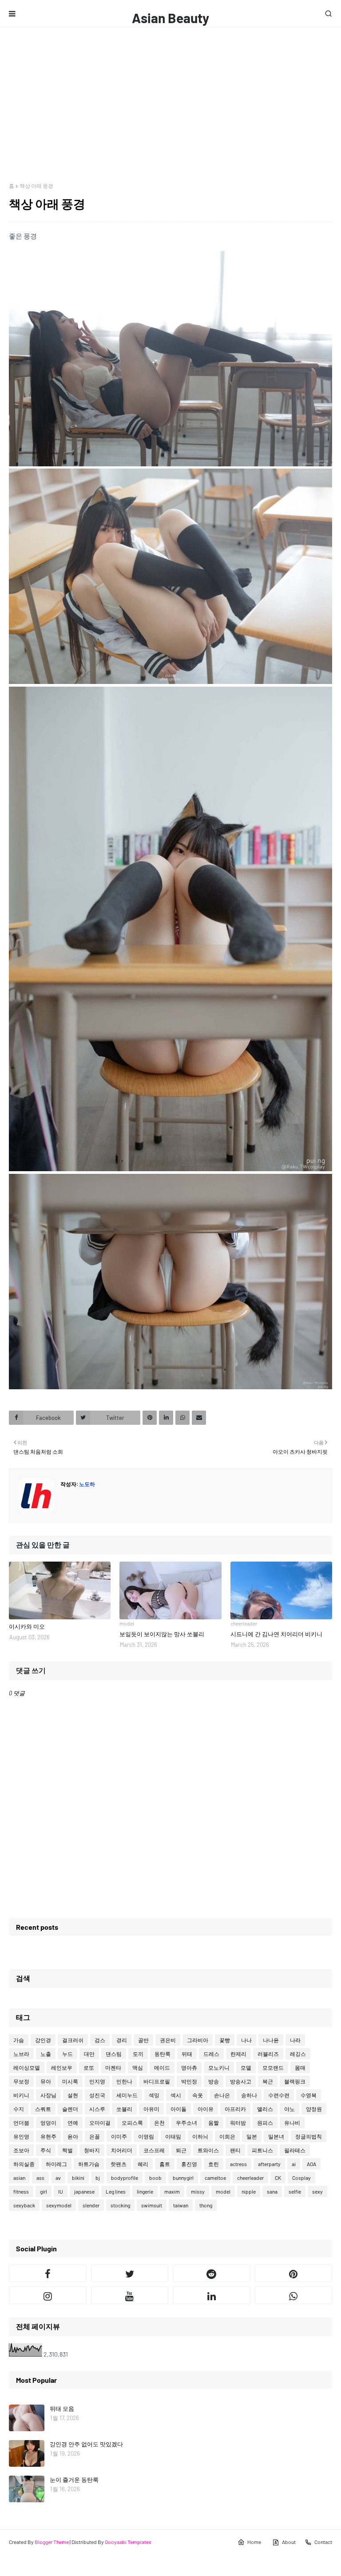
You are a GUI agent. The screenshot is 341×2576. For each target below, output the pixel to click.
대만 (89, 2054)
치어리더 (122, 2150)
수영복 (309, 2095)
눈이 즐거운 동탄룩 (74, 2480)
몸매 (300, 2067)
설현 (73, 2095)
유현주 (48, 2136)
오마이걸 (100, 2123)
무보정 (21, 2081)
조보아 (21, 2150)
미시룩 (70, 2081)
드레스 (211, 2054)
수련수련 (279, 2095)
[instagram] (48, 2295)
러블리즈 (268, 2054)
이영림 (146, 2136)
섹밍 (154, 2095)
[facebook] (48, 2273)
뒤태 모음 (62, 2409)
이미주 (119, 2136)
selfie (295, 2191)
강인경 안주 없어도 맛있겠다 (86, 2444)
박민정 (189, 2081)
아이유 (206, 2109)
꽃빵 (225, 2040)
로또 (89, 2067)
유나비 (292, 2123)
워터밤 (238, 2123)
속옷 (198, 2095)
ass (40, 2178)
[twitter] (130, 2273)
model (223, 2191)
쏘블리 (124, 2109)
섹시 (176, 2095)
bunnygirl (183, 2178)
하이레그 (56, 2164)
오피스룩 (132, 2123)
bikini (78, 2178)
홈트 (165, 2164)
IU (61, 2191)
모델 (246, 2067)
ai (294, 2164)
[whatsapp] (294, 2295)
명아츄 (189, 2067)
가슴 (19, 2040)
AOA (311, 2164)
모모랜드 (273, 2067)
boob (155, 2178)
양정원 (314, 2109)
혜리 (143, 2164)
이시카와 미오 (27, 1626)
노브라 (21, 2054)
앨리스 (265, 2109)
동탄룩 (163, 2054)
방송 (214, 2081)
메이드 (162, 2067)
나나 (246, 2040)
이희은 (227, 2136)
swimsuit (152, 2205)
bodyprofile (125, 2178)
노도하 (87, 1484)
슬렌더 (70, 2109)
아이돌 (178, 2109)
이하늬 (200, 2136)
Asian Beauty (170, 18)
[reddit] (212, 2273)
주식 (46, 2150)
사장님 (48, 2095)
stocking (120, 2205)
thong (206, 2205)
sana (272, 2191)
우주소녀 (186, 2123)
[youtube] (130, 2295)
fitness (21, 2191)
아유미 (151, 2109)
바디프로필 (157, 2081)
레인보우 (62, 2067)
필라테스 (295, 2150)
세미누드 (127, 2095)
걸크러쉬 (73, 2040)
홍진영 (189, 2164)
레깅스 (298, 2054)
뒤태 (187, 2054)
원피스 (265, 2123)
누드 (67, 2054)
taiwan (181, 2205)
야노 (289, 2109)
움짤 (214, 2123)
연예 (73, 2123)
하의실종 (24, 2164)
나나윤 (271, 2040)
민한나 (124, 2081)
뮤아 (46, 2081)
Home (254, 2542)
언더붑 (21, 2123)
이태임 (173, 2136)
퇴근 (181, 2150)
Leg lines (116, 2191)
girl (44, 2191)
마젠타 (113, 2067)
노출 (46, 2054)
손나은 (222, 2095)
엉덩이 (48, 2123)
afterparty (269, 2164)
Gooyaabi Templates (128, 2542)
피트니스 (262, 2150)
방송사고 (241, 2081)
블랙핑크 (295, 2081)
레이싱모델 (27, 2067)
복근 (268, 2081)
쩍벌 (67, 2150)
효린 (214, 2164)
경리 (122, 2040)
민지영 (97, 2081)
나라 (295, 2040)
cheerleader (250, 2178)
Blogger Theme (52, 2542)
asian (19, 2178)
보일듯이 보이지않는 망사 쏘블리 (162, 1634)
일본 (252, 2136)
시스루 (97, 2109)
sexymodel (59, 2205)
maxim (172, 2191)
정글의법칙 (309, 2136)
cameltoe (215, 2178)
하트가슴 (89, 2164)
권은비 (168, 2040)
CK (278, 2178)
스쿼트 (43, 2109)
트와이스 (208, 2150)
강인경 (43, 2040)
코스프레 (154, 2150)
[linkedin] (212, 2295)
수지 (19, 2109)
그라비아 (198, 2040)
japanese (84, 2191)
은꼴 (95, 2136)
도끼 (138, 2054)
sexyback (24, 2205)
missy (198, 2191)
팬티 (235, 2150)
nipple (249, 2191)
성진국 (97, 2095)
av (58, 2178)
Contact (323, 2542)
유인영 (21, 2136)
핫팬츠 (119, 2164)
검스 (100, 2040)
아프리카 (235, 2109)
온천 (159, 2123)
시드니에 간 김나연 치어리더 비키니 (276, 1634)
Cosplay (301, 2178)
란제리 (238, 2054)
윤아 (73, 2136)
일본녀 (276, 2136)
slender (91, 2205)
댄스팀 (114, 2054)
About (289, 2542)
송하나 (249, 2095)
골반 (143, 2040)
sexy (317, 2191)
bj (98, 2178)
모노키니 (219, 2067)
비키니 (21, 2095)
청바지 (92, 2150)
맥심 (138, 2067)
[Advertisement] (170, 94)
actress (238, 2164)
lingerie (145, 2191)
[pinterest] (294, 2273)
